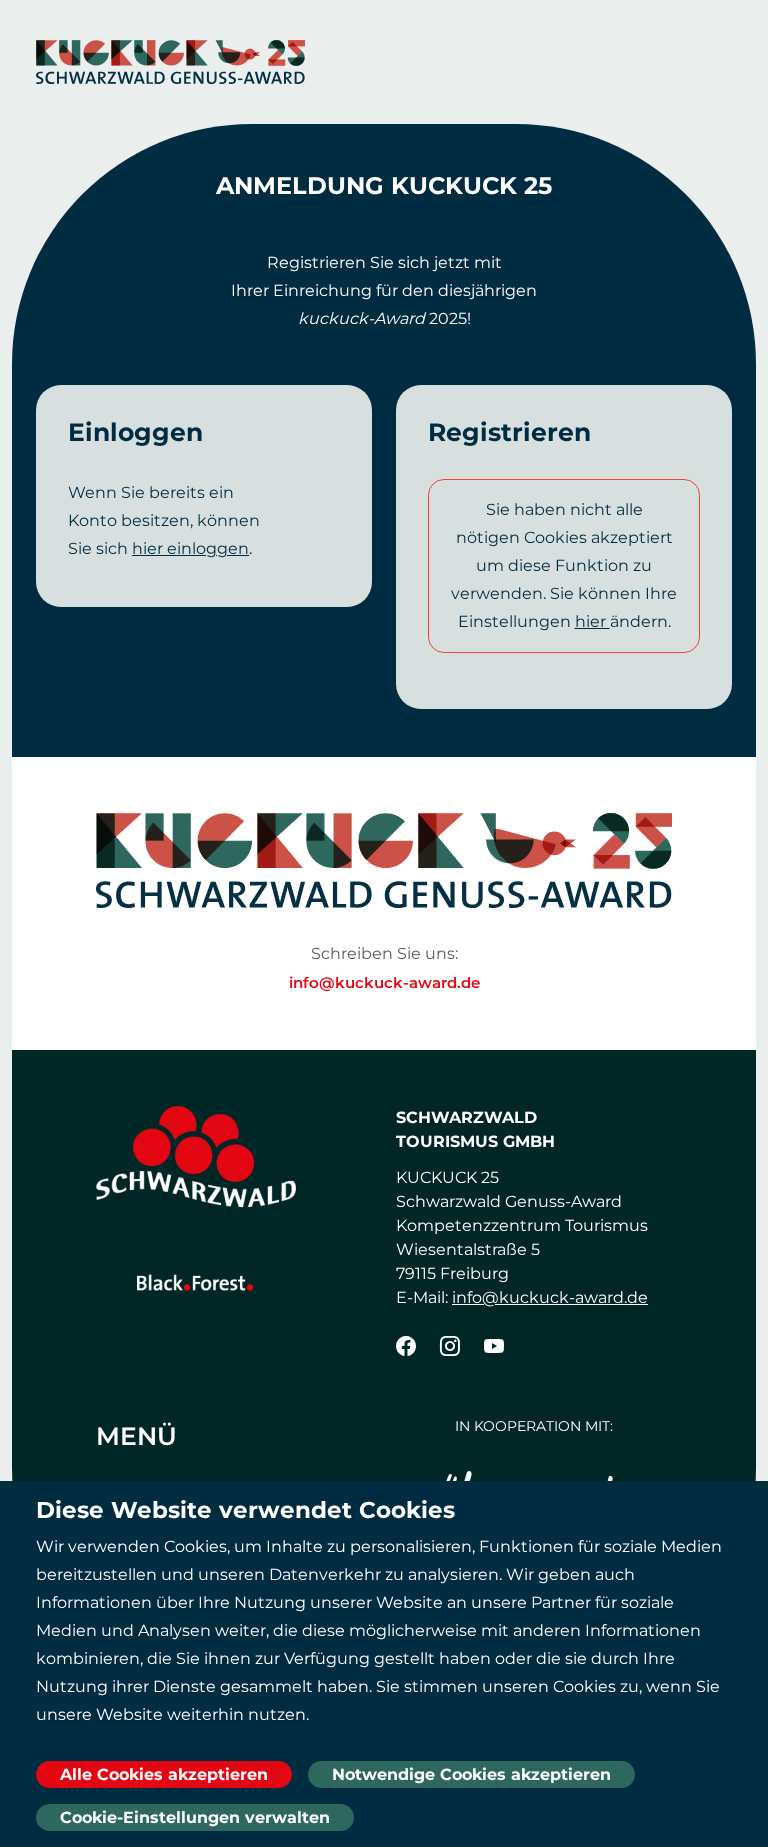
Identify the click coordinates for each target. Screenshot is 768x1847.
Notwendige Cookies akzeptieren (471, 1774)
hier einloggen (190, 548)
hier (592, 621)
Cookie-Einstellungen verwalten (195, 1817)
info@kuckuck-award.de (384, 982)
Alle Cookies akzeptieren (164, 1774)
